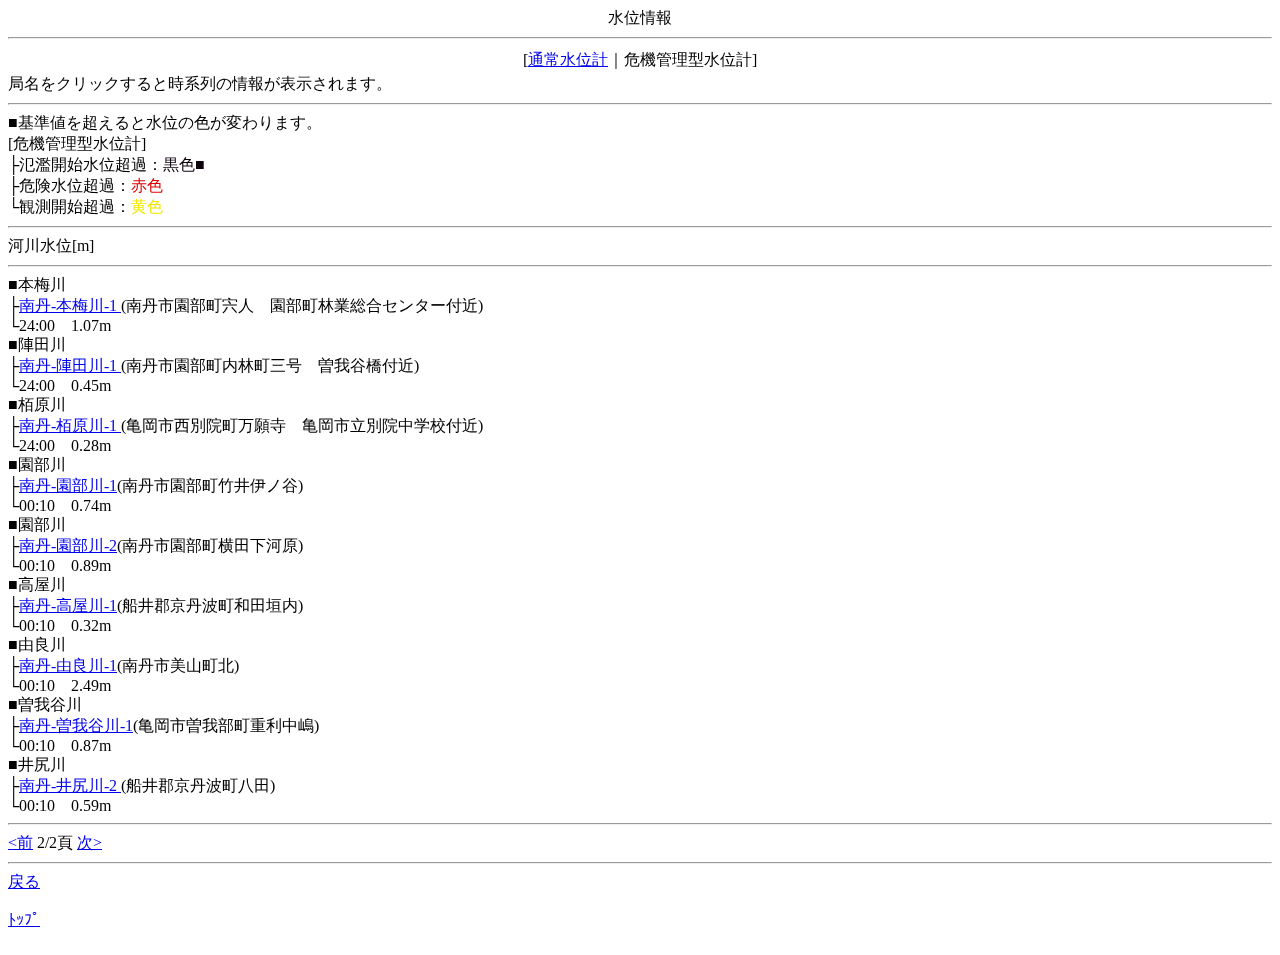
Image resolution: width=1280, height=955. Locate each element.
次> (89, 842)
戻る (24, 881)
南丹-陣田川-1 (70, 365)
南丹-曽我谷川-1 (76, 725)
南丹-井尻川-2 (70, 785)
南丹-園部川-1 (68, 485)
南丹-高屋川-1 (68, 605)
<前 (20, 842)
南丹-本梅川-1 (70, 305)
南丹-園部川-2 (68, 545)
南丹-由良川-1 (68, 665)
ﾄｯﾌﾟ (24, 919)
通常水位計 (568, 59)
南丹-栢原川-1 (70, 425)
